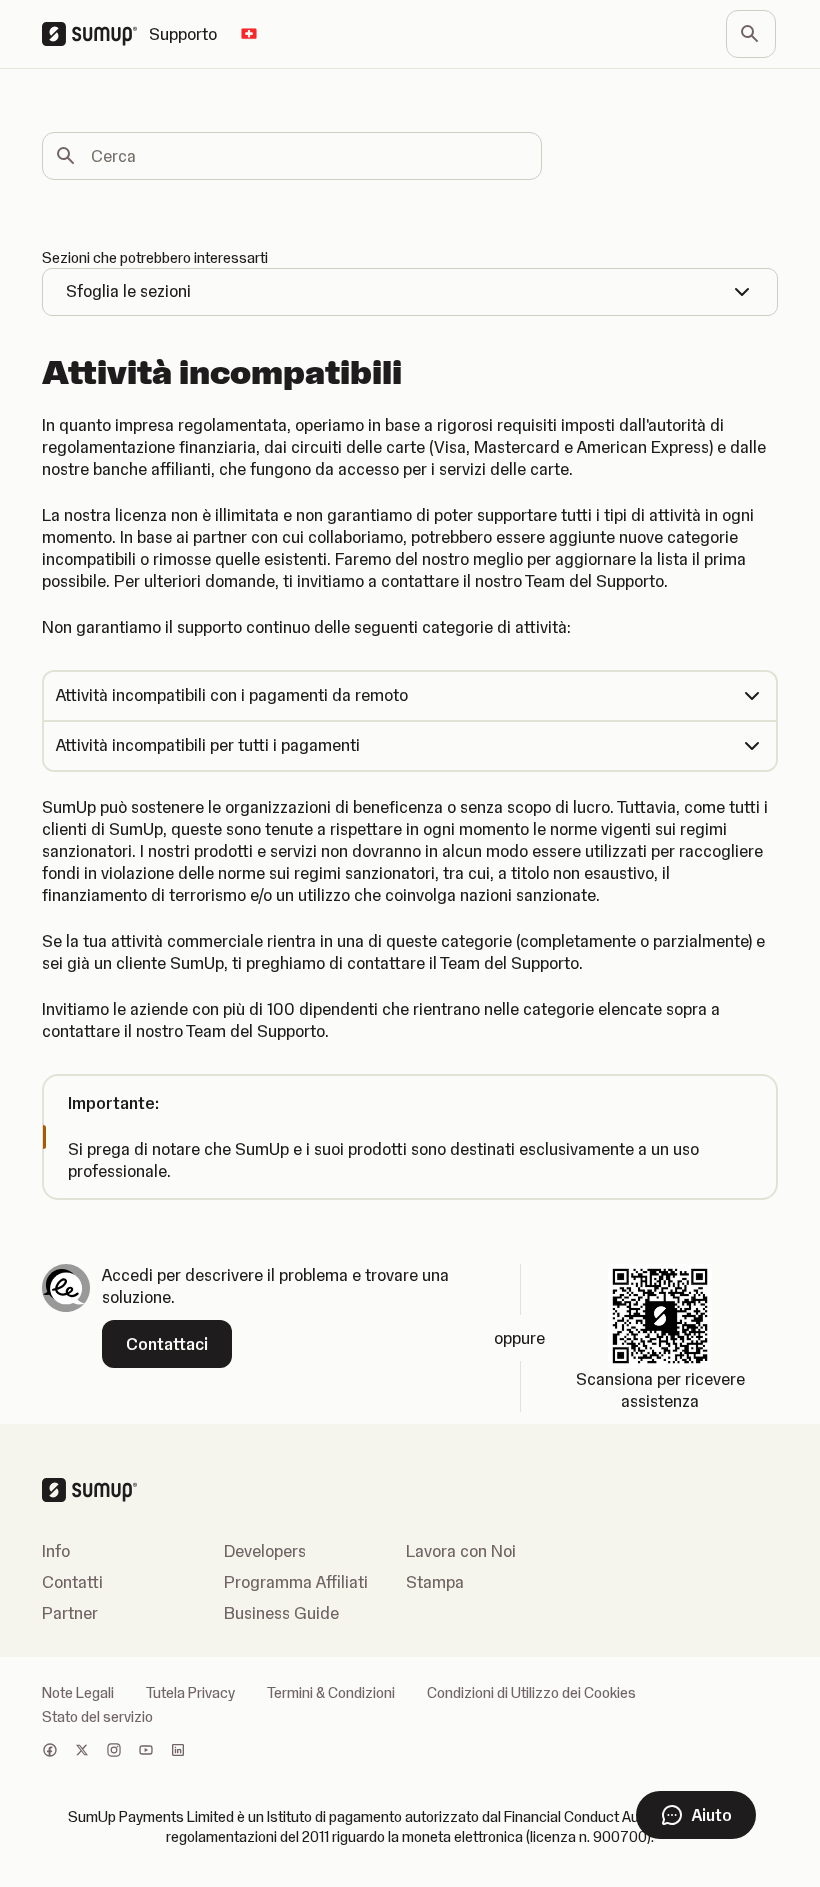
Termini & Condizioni (331, 1693)
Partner (70, 1613)
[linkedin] (178, 1752)
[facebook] (50, 1752)
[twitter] (82, 1752)
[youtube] (146, 1752)
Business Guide (281, 1613)
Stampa (435, 1582)
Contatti (72, 1582)
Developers (265, 1551)
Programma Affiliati (296, 1582)
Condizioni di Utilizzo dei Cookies (531, 1693)
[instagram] (114, 1752)
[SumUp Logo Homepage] (95, 34)
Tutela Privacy (190, 1693)
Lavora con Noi (461, 1551)
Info (56, 1551)
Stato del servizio (97, 1717)
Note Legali (78, 1693)
